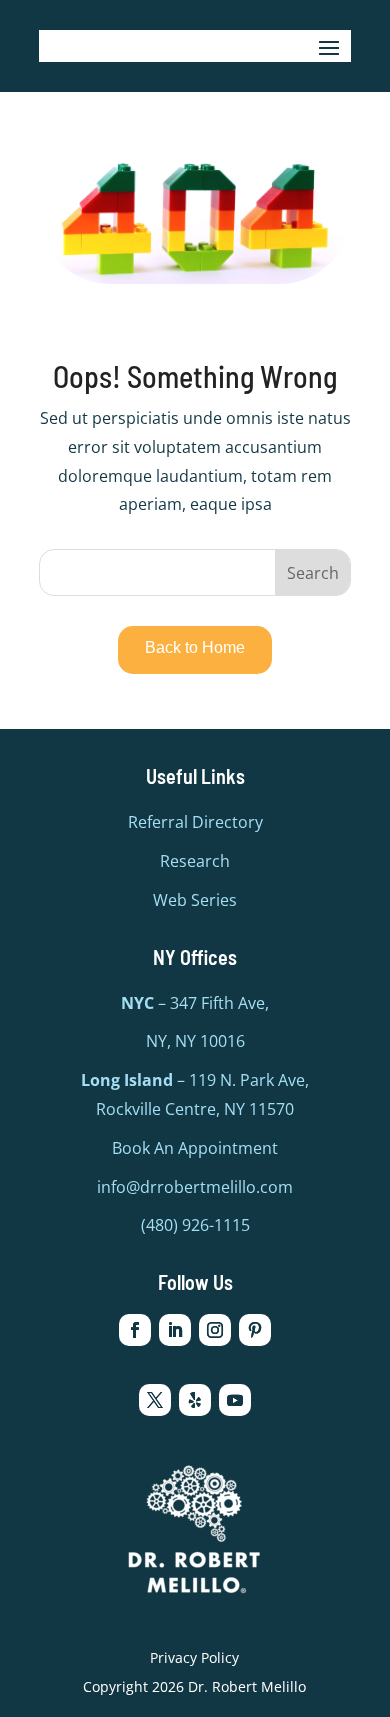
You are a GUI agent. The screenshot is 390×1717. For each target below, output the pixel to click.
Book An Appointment (195, 1148)
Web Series (195, 900)
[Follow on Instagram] (215, 1330)
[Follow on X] (155, 1400)
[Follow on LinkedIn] (175, 1330)
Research (195, 861)
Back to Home (195, 647)
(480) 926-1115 (195, 1225)
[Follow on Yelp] (195, 1400)
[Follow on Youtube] (235, 1400)
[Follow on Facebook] (135, 1330)
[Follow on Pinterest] (255, 1330)
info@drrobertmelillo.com (195, 1187)
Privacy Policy (194, 1657)
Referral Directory (195, 822)
